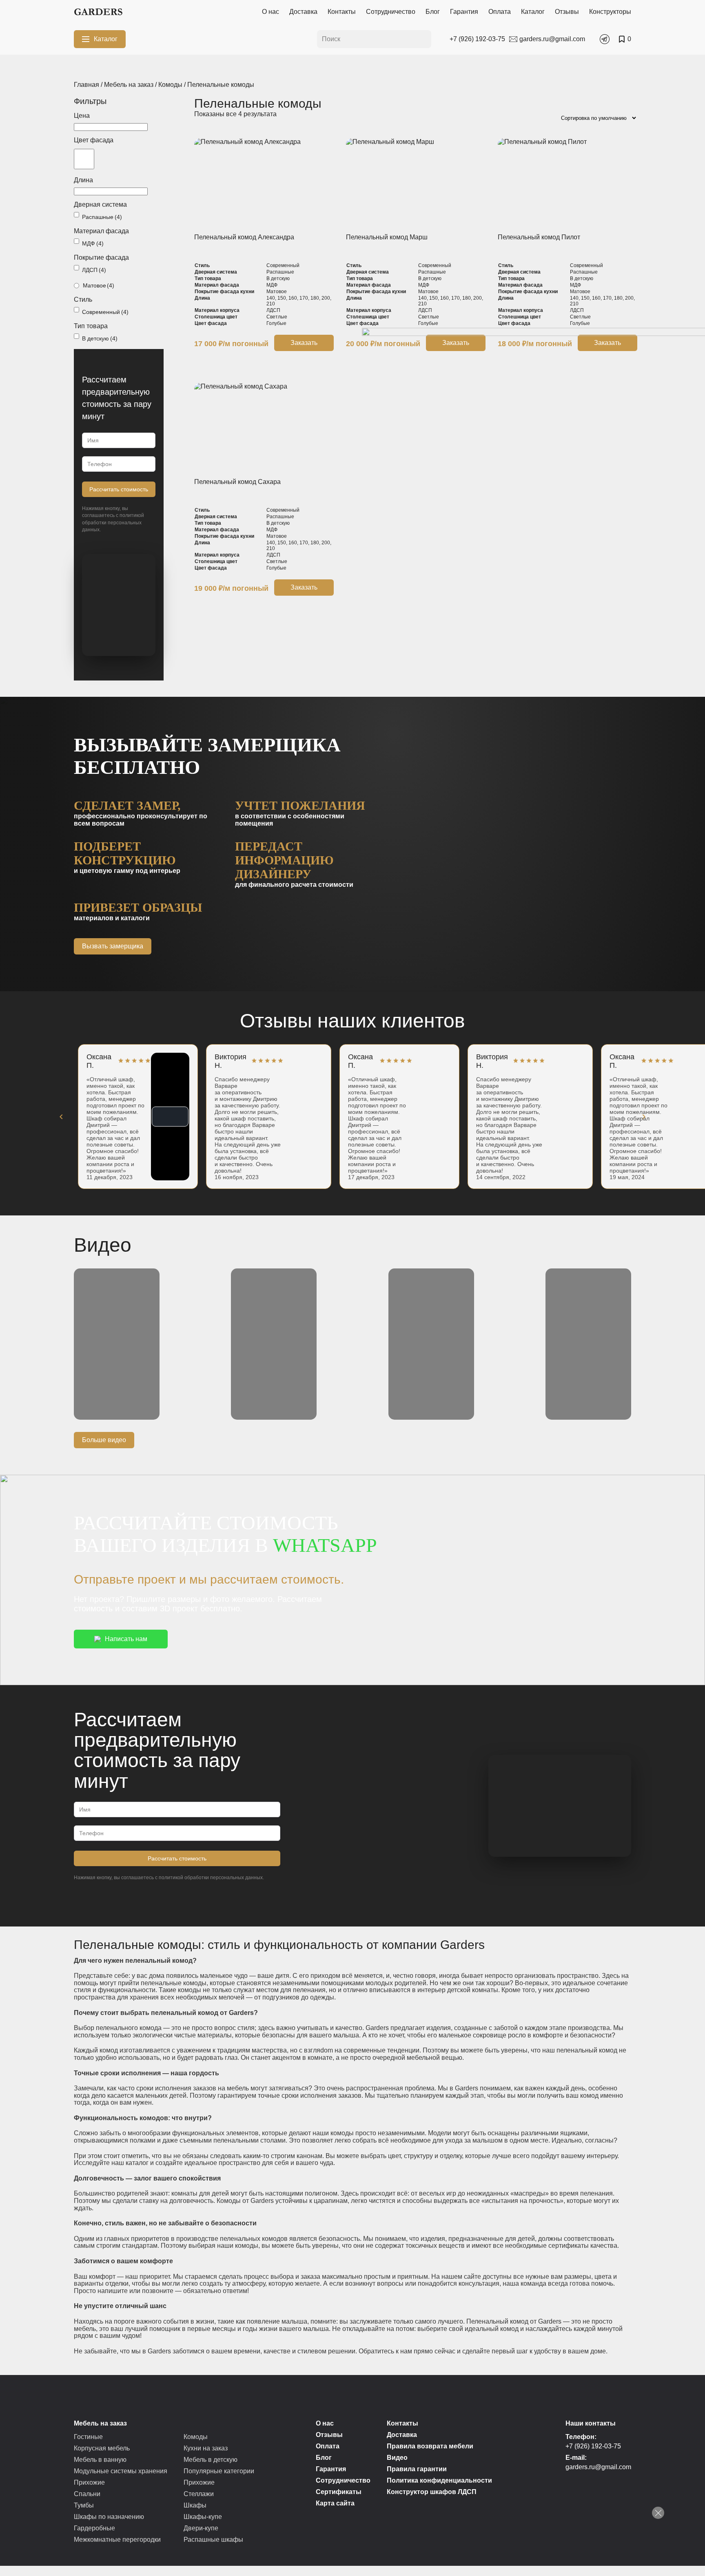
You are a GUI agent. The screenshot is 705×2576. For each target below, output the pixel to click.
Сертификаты (339, 2492)
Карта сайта (335, 2503)
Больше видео (104, 1440)
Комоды (170, 85)
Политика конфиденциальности (439, 2480)
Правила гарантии (417, 2469)
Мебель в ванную (100, 2460)
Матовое (99, 285)
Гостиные (88, 2437)
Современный (105, 312)
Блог (433, 12)
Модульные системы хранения (121, 2471)
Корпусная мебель (102, 2448)
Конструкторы (610, 12)
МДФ (93, 243)
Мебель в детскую (211, 2460)
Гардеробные (94, 2528)
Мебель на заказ (129, 85)
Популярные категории (219, 2471)
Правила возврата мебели (430, 2446)
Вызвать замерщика (113, 946)
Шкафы (195, 2505)
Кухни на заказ (206, 2448)
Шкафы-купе (203, 2517)
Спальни (87, 2494)
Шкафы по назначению (109, 2517)
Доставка (303, 12)
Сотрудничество (391, 12)
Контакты (342, 12)
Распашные (102, 217)
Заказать (304, 343)
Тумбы (84, 2505)
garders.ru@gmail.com (598, 2467)
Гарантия (464, 12)
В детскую (100, 338)
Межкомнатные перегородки (117, 2540)
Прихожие (89, 2482)
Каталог (533, 12)
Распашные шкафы (213, 2540)
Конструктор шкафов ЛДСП (432, 2492)
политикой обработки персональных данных (113, 522)
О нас (270, 12)
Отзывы (567, 12)
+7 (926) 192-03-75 (593, 2446)
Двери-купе (201, 2528)
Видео (397, 2458)
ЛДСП (94, 270)
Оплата (500, 12)
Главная (86, 85)
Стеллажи (199, 2494)
